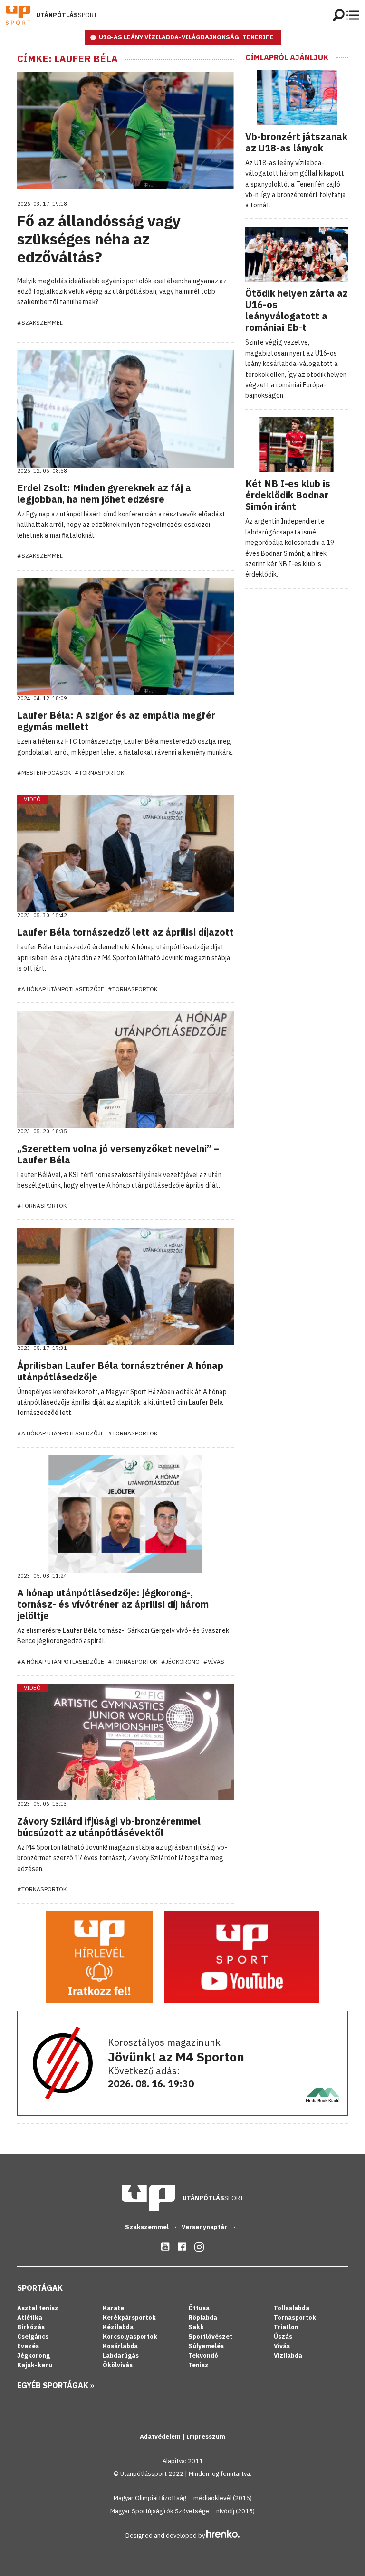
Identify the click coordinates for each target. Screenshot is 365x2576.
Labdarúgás (121, 2356)
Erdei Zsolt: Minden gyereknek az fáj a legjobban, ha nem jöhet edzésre (104, 493)
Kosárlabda (120, 2346)
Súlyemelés (206, 2346)
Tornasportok (295, 2318)
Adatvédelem (161, 2437)
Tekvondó (203, 2356)
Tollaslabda (292, 2308)
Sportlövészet (210, 2337)
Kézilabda (118, 2327)
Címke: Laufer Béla (67, 59)
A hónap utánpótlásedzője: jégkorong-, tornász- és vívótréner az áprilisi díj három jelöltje (113, 1604)
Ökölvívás (118, 2365)
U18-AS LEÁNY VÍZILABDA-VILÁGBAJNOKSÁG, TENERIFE (186, 37)
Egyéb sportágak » (56, 2385)
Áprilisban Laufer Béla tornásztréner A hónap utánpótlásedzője (120, 1371)
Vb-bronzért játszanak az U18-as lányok (296, 142)
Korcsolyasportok (130, 2337)
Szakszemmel (148, 2227)
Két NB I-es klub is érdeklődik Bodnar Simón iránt (288, 495)
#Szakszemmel (40, 323)
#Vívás (214, 1662)
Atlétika (30, 2318)
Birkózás (31, 2327)
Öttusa (199, 2308)
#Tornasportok (99, 773)
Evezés (28, 2346)
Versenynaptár (205, 2227)
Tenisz (198, 2365)
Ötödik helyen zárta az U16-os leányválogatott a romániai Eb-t (297, 310)
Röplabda (203, 2318)
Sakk (196, 2327)
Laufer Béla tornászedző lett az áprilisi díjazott (125, 932)
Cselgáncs (33, 2337)
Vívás (282, 2346)
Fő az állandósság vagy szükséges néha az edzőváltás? (99, 239)
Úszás (283, 2337)
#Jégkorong (180, 1662)
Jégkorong (34, 2356)
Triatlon (286, 2327)
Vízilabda (288, 2356)
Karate (113, 2308)
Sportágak (40, 2288)
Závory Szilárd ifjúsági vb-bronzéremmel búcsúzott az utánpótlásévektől (109, 1827)
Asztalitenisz (38, 2308)
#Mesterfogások (44, 773)
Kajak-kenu (35, 2365)
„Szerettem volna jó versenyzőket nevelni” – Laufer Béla (118, 1154)
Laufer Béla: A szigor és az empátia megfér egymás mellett (116, 721)
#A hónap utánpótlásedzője (61, 989)
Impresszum (206, 2437)
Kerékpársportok (129, 2318)
